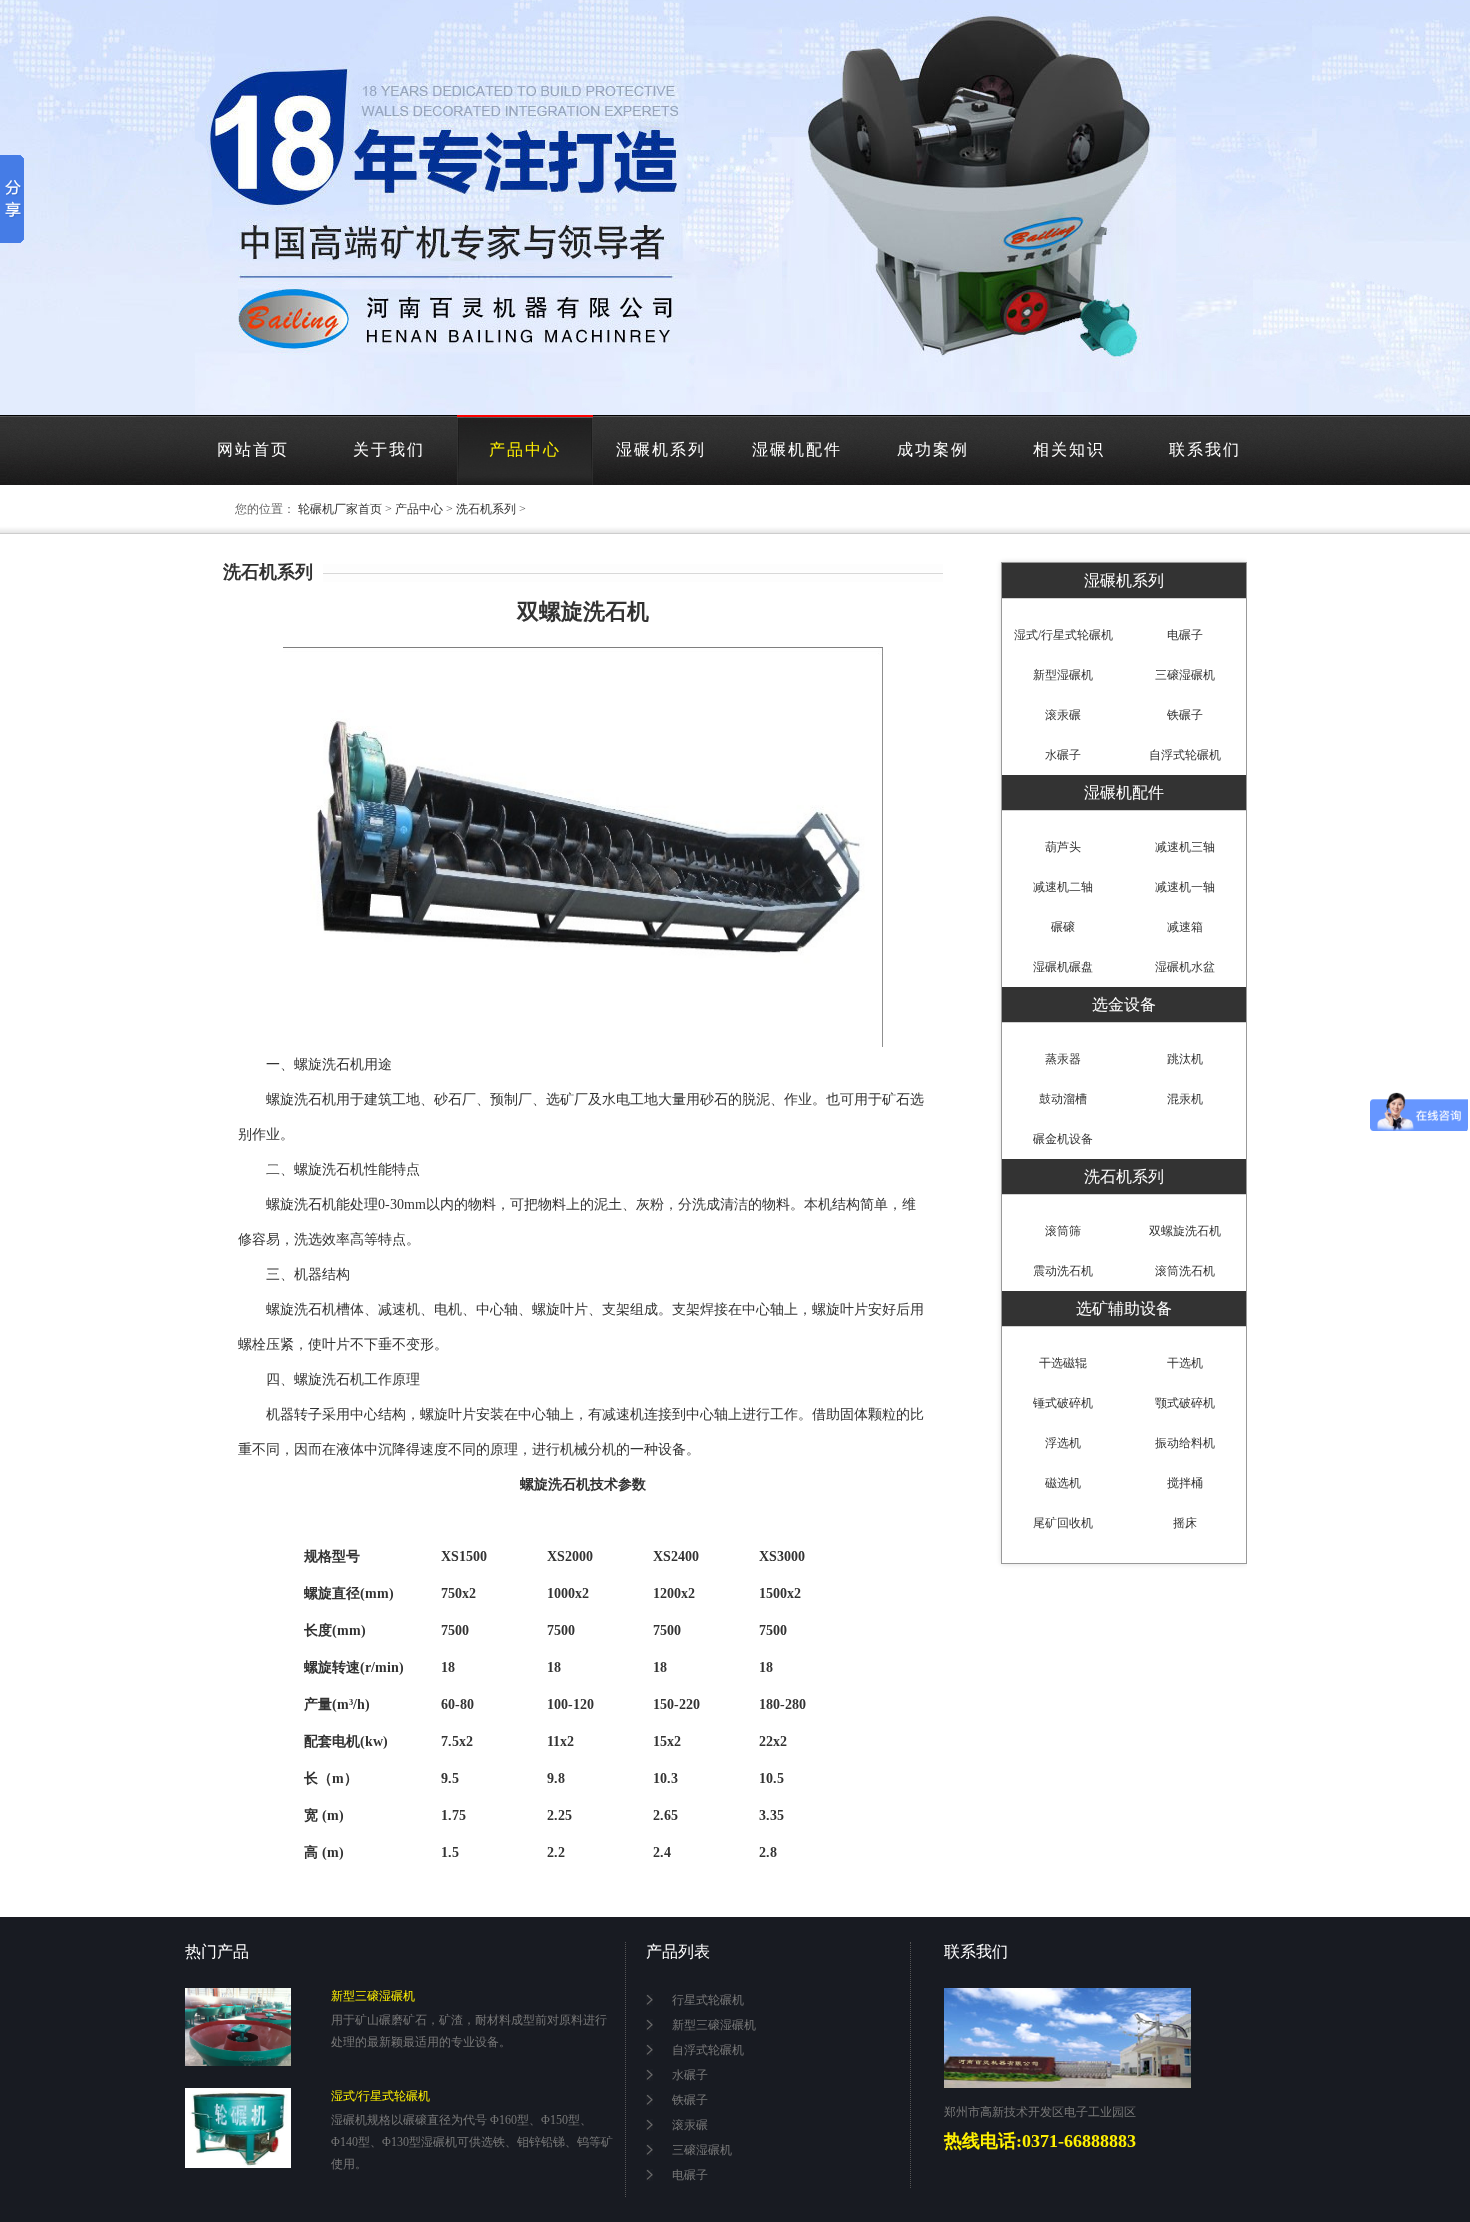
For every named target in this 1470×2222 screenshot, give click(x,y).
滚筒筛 (1063, 1231)
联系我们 (1205, 449)
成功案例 (933, 449)
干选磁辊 (1063, 1363)
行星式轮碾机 (708, 2000)
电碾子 (690, 2175)
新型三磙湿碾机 (373, 1996)
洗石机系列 (486, 509)
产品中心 (525, 449)
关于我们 (389, 449)
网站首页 (253, 449)
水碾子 (690, 2075)
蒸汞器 (1063, 1059)
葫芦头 (1063, 847)
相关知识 (1069, 449)
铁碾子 (690, 2100)
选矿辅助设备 (1124, 1308)
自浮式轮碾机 (708, 2050)
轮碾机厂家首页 (340, 509)
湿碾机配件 (797, 449)
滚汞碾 (690, 2125)
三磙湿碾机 (702, 2150)
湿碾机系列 (661, 449)
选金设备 (1124, 1004)
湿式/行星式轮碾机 (1063, 635)
